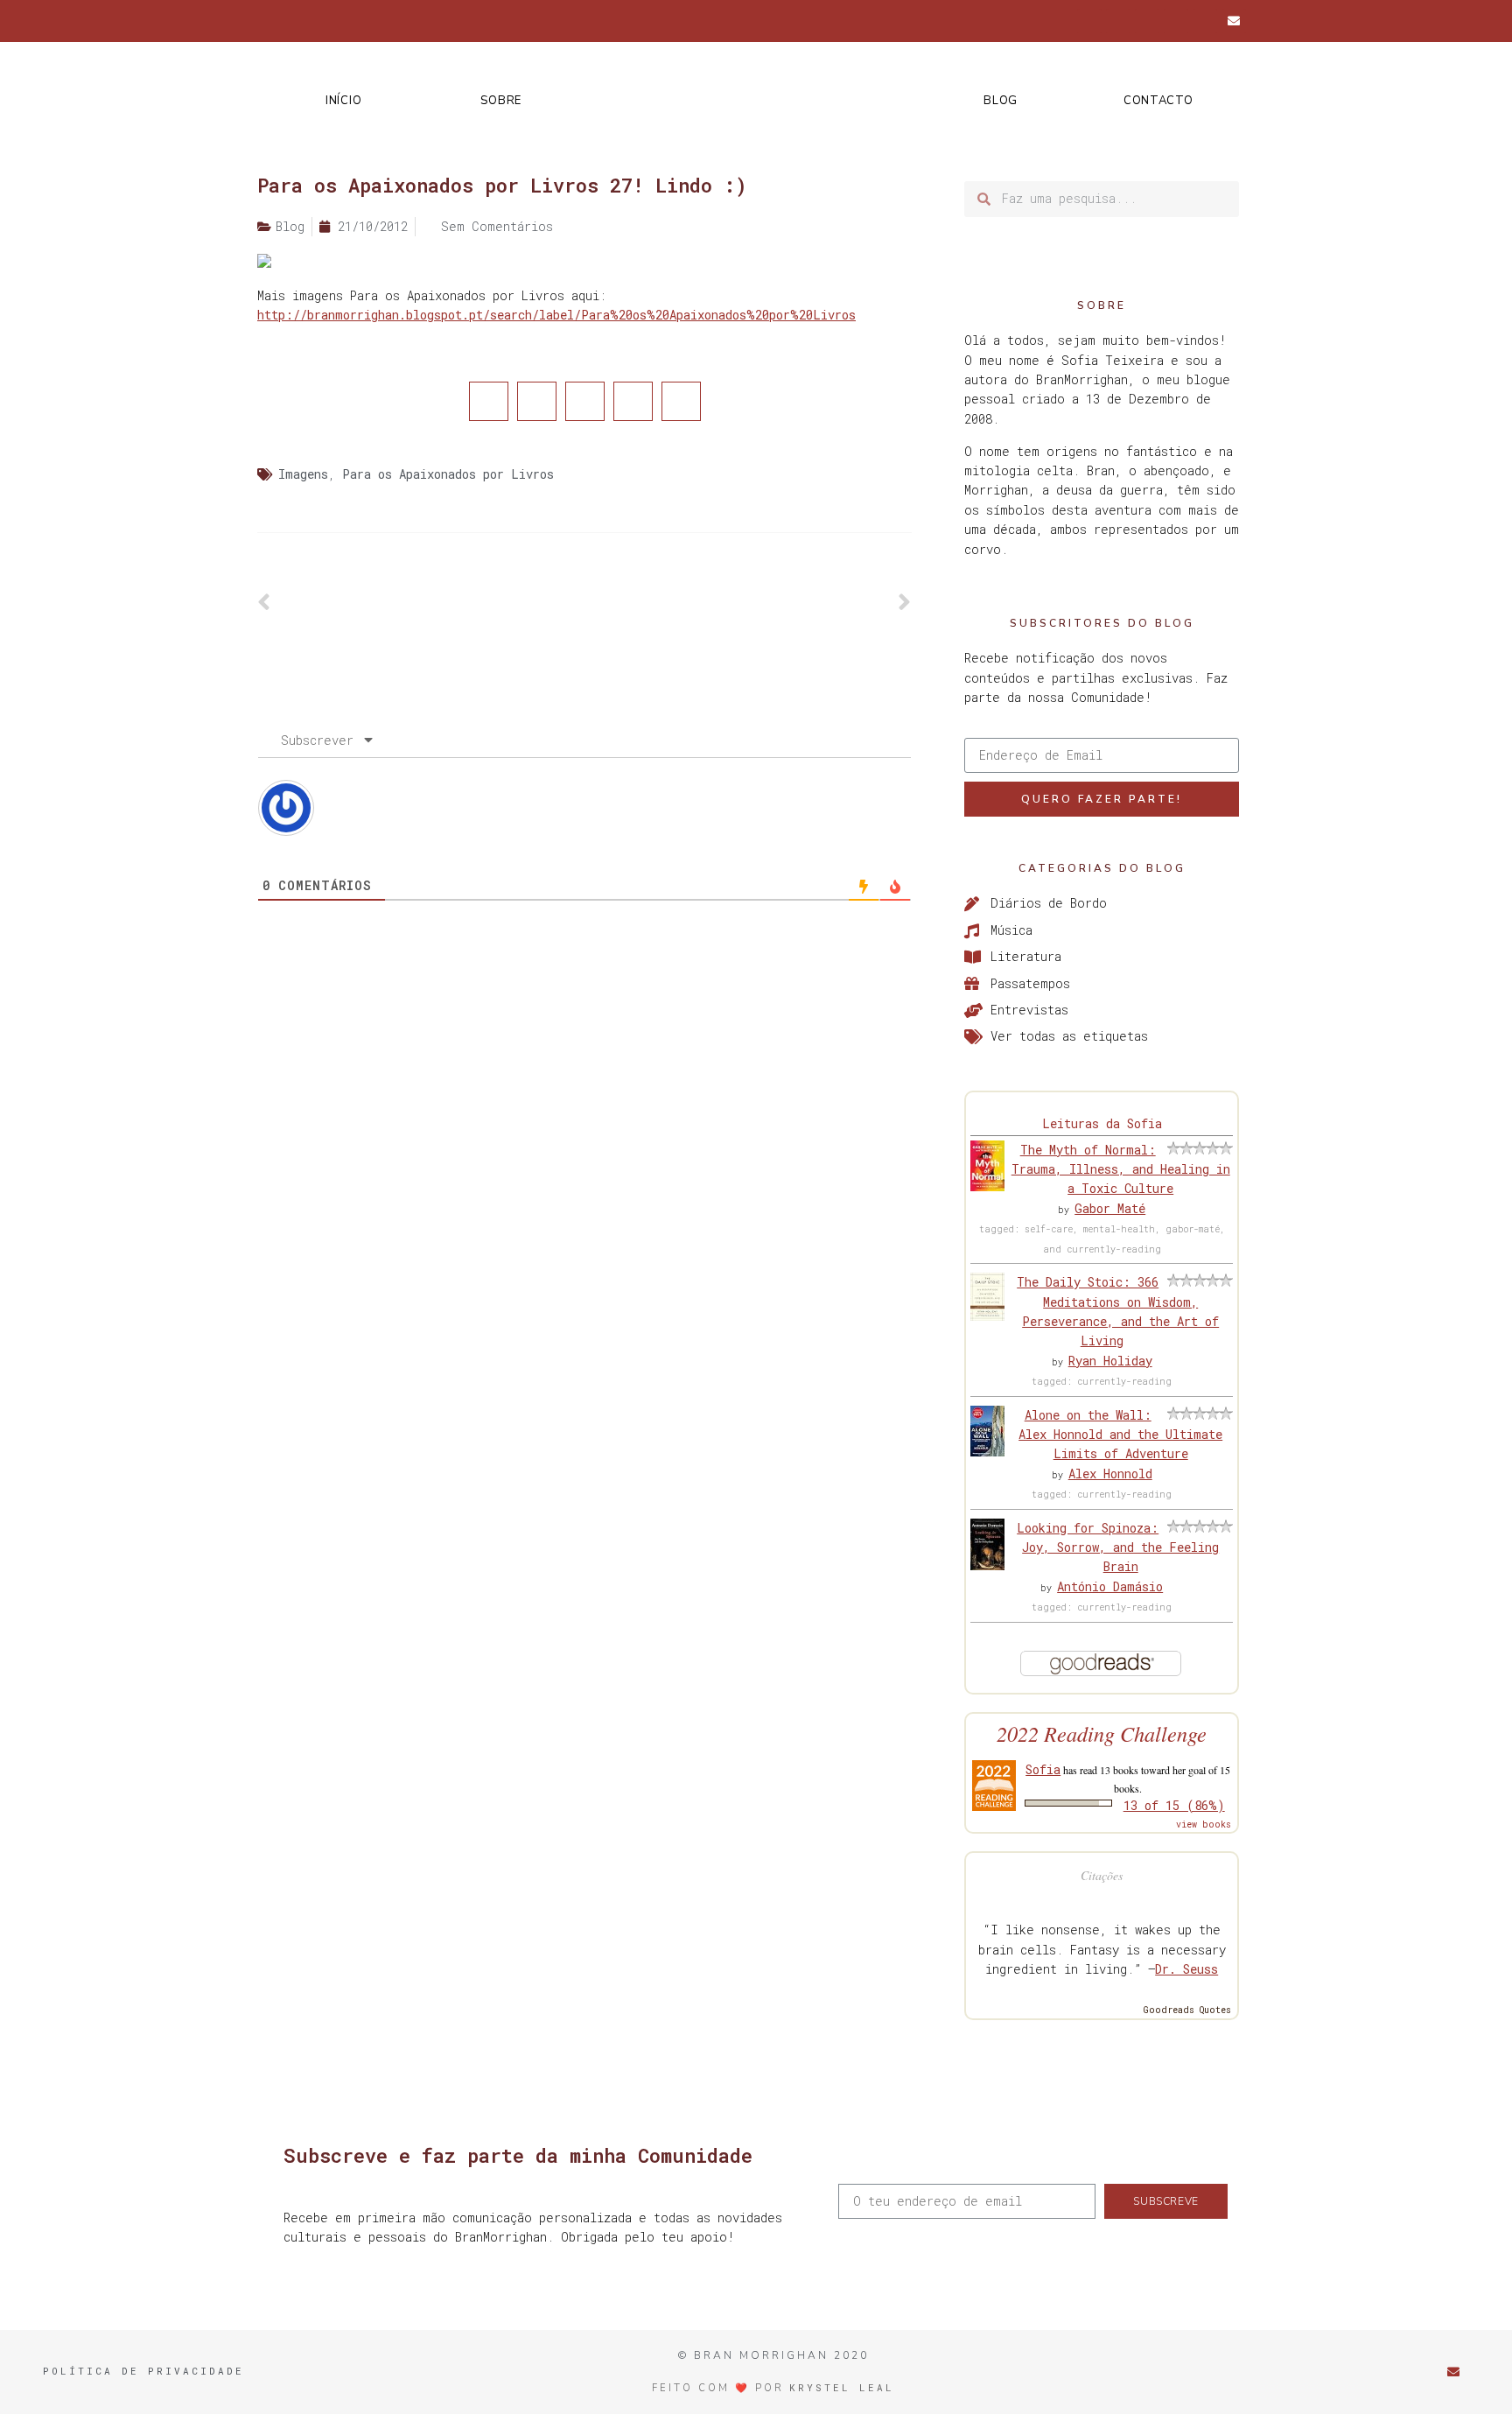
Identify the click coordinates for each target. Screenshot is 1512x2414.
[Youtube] (1205, 21)
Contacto (1158, 101)
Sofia (1043, 1769)
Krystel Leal (842, 2387)
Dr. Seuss (1186, 1969)
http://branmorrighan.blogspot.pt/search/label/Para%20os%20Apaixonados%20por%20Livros (556, 315)
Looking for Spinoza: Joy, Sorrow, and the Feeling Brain (1118, 1547)
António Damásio (1110, 1586)
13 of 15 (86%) (1174, 1805)
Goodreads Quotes (1187, 2010)
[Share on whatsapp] (681, 401)
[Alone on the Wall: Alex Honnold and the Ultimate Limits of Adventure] (987, 1452)
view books (1204, 1825)
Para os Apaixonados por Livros (448, 474)
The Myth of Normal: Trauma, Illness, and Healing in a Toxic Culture (1121, 1169)
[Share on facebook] (489, 401)
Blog (1001, 101)
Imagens (303, 474)
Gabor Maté (1110, 1208)
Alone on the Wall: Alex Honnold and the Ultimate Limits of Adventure (1120, 1435)
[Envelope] (1234, 21)
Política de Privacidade (143, 2371)
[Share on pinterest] (633, 401)
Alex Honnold (1110, 1474)
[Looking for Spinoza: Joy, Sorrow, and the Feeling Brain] (987, 1565)
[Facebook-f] (1089, 21)
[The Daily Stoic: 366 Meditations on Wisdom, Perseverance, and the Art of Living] (987, 1316)
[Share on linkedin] (585, 401)
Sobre (501, 101)
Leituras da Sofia (1102, 1123)
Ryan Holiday (1110, 1361)
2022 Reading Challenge (1102, 1733)
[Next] (748, 603)
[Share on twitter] (537, 401)
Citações (1102, 1875)
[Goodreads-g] (1176, 21)
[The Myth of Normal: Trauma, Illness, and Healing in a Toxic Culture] (987, 1186)
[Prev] (421, 603)
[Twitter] (1118, 21)
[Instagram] (1147, 21)
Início (343, 101)
